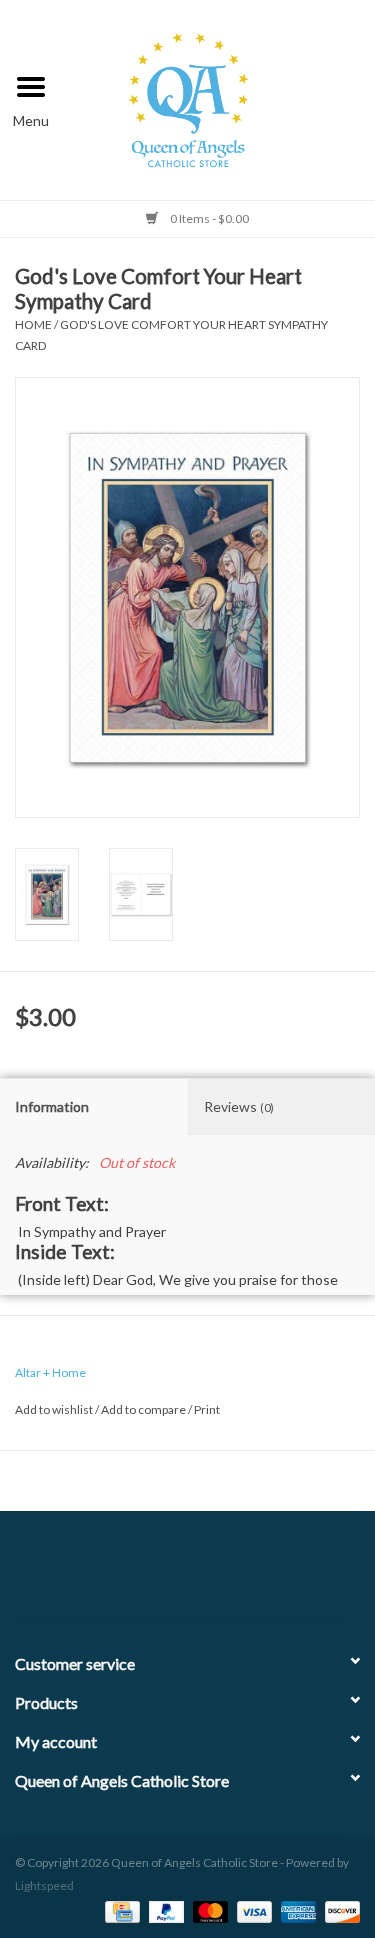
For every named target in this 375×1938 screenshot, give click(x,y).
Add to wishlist (54, 1409)
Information (52, 1106)
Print (207, 1409)
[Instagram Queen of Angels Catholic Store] (258, 1573)
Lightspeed (44, 1885)
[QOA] (218, 97)
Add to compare (144, 1409)
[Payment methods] (119, 1910)
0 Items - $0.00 (208, 218)
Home (33, 324)
